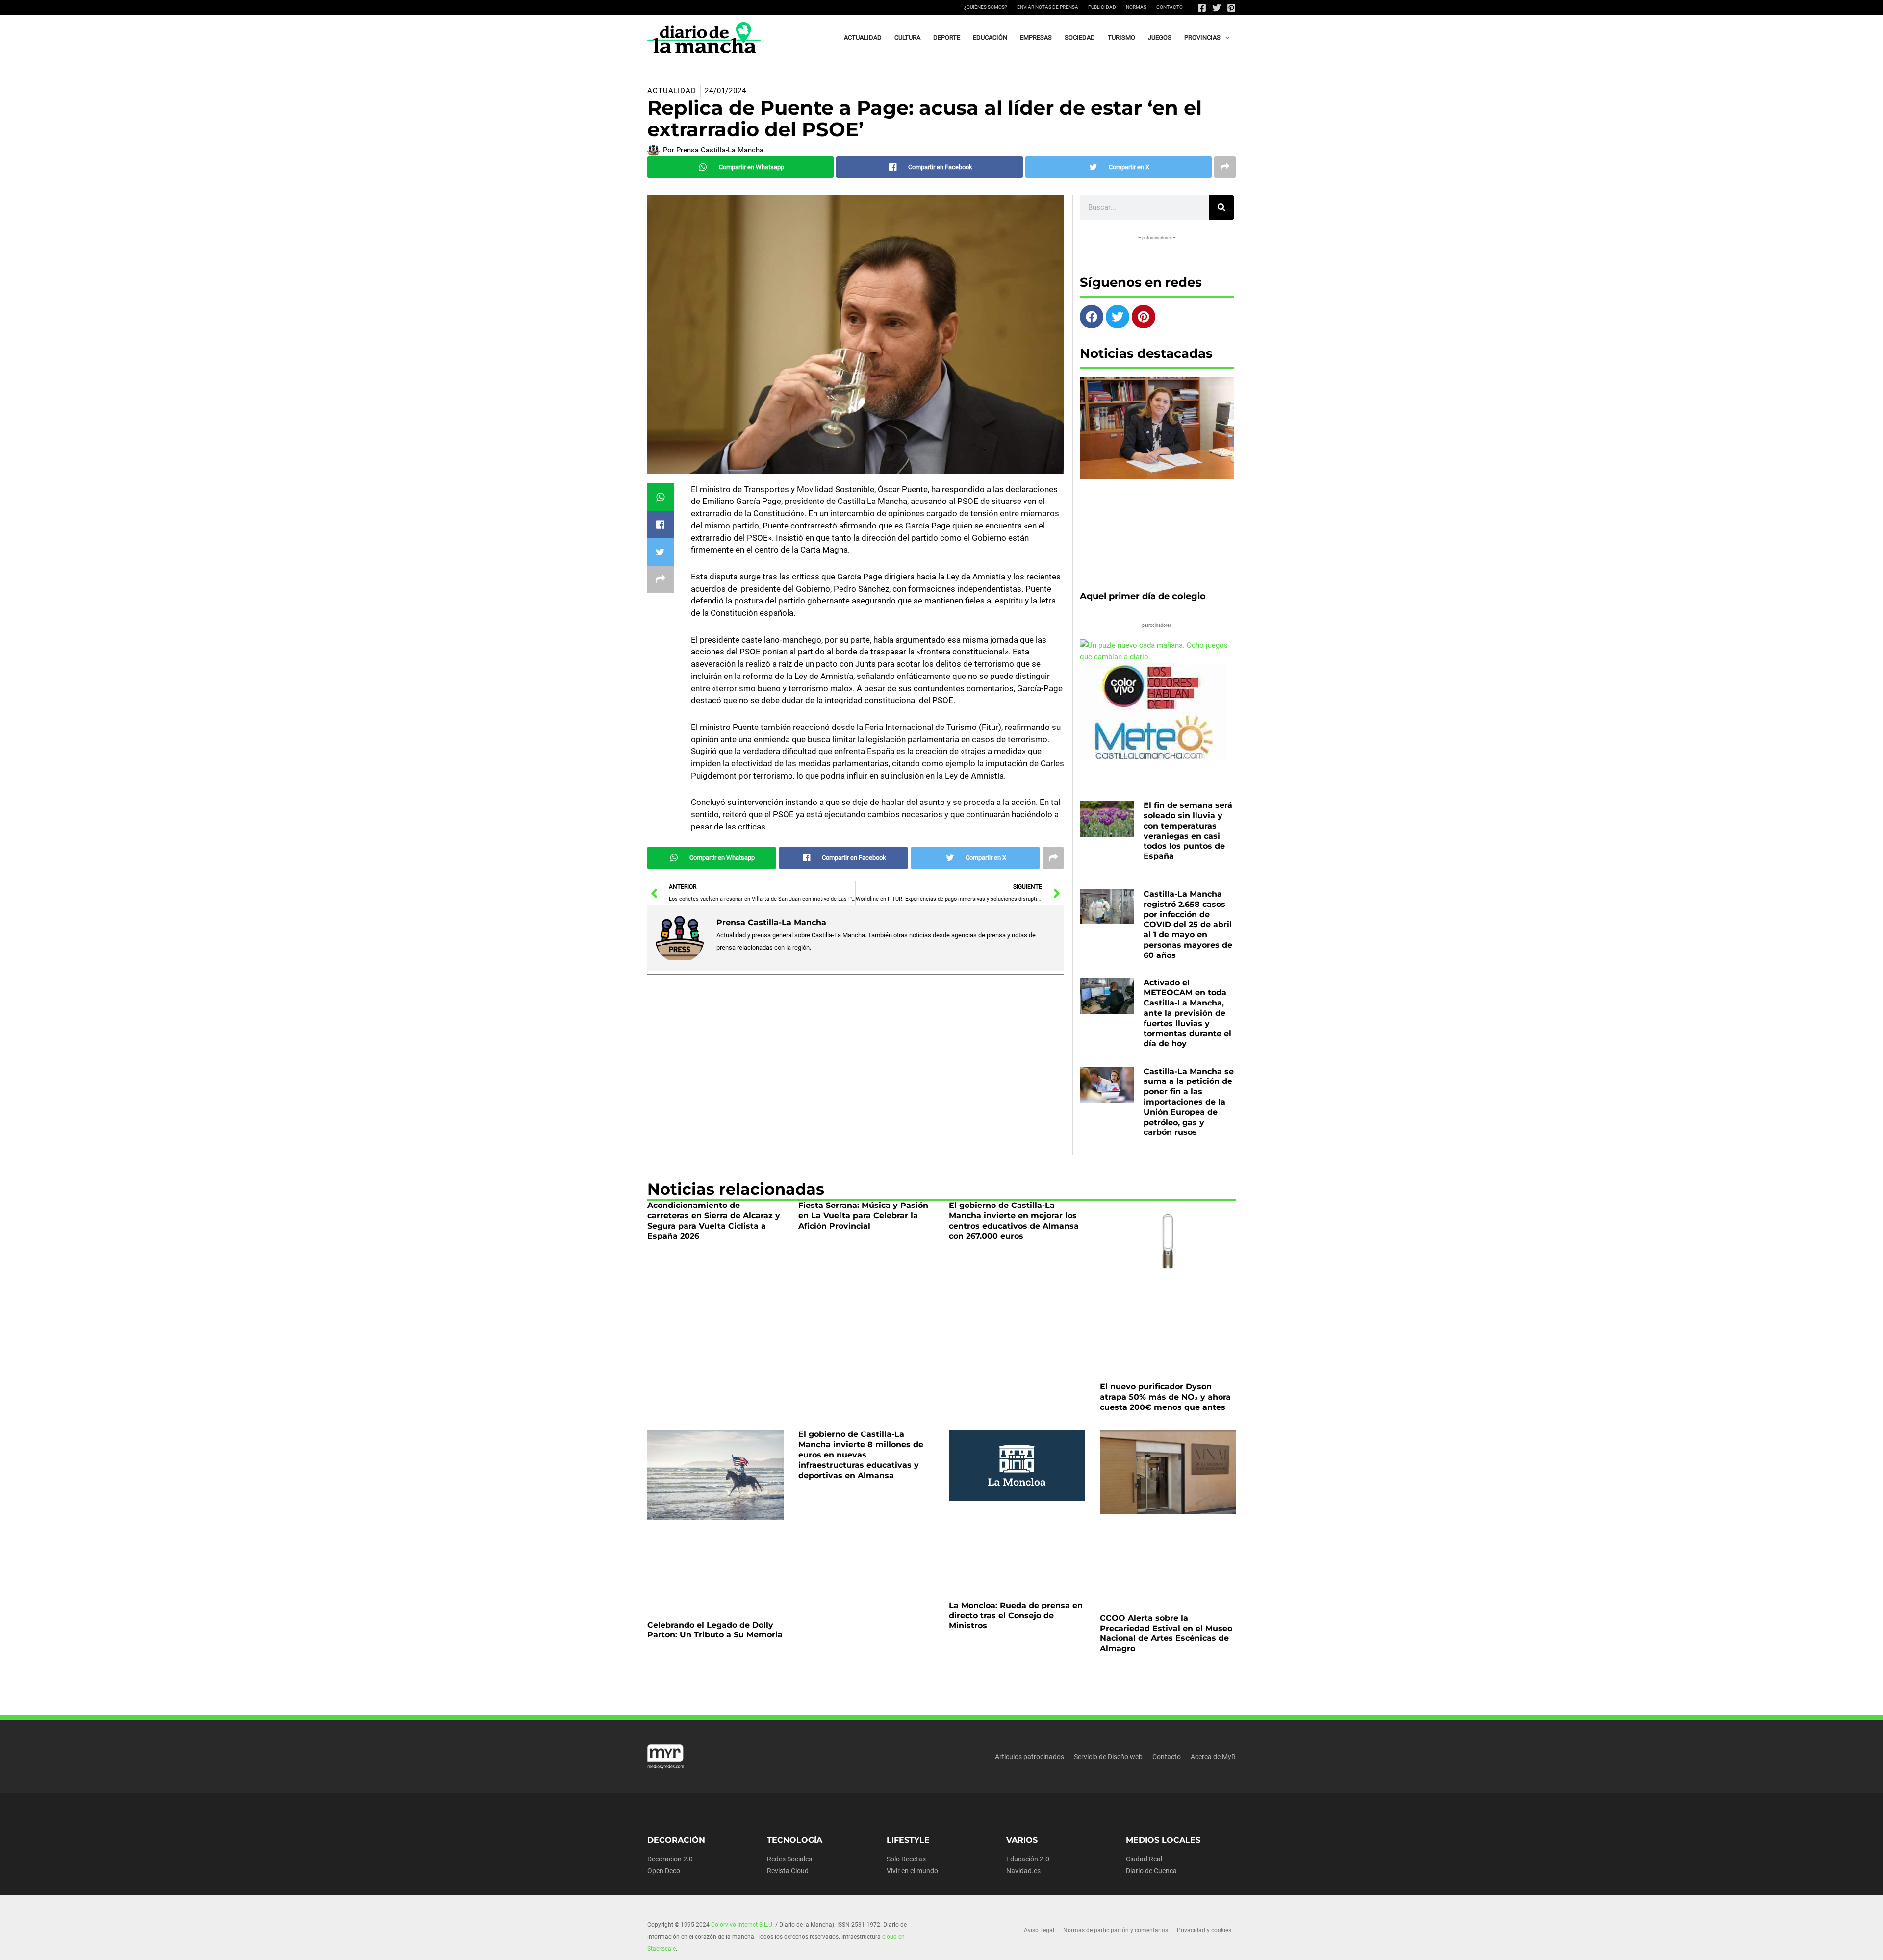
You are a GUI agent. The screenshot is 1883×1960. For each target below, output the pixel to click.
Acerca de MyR (1213, 1904)
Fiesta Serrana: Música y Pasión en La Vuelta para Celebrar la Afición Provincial (863, 1363)
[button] (1225, 38)
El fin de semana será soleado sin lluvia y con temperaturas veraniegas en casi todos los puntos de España (1188, 978)
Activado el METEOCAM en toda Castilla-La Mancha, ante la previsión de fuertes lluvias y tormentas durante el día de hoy (1187, 1160)
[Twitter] (1217, 8)
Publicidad (1102, 7)
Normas (1136, 7)
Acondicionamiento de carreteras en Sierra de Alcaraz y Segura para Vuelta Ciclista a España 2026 (714, 1368)
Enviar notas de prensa (1048, 7)
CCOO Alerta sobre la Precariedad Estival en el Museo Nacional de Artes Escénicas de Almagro (1166, 1780)
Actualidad (672, 238)
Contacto (1170, 7)
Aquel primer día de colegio (1143, 743)
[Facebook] (1202, 8)
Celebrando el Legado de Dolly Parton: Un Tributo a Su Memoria (715, 1777)
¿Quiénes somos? (986, 7)
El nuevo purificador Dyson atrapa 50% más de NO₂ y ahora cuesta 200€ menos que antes (1165, 1544)
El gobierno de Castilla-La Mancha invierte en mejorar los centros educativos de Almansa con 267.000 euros (1014, 1368)
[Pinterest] (1231, 8)
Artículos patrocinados (1030, 1904)
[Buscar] (1221, 354)
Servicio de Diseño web (1108, 1904)
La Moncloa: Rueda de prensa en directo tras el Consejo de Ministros (1016, 1763)
